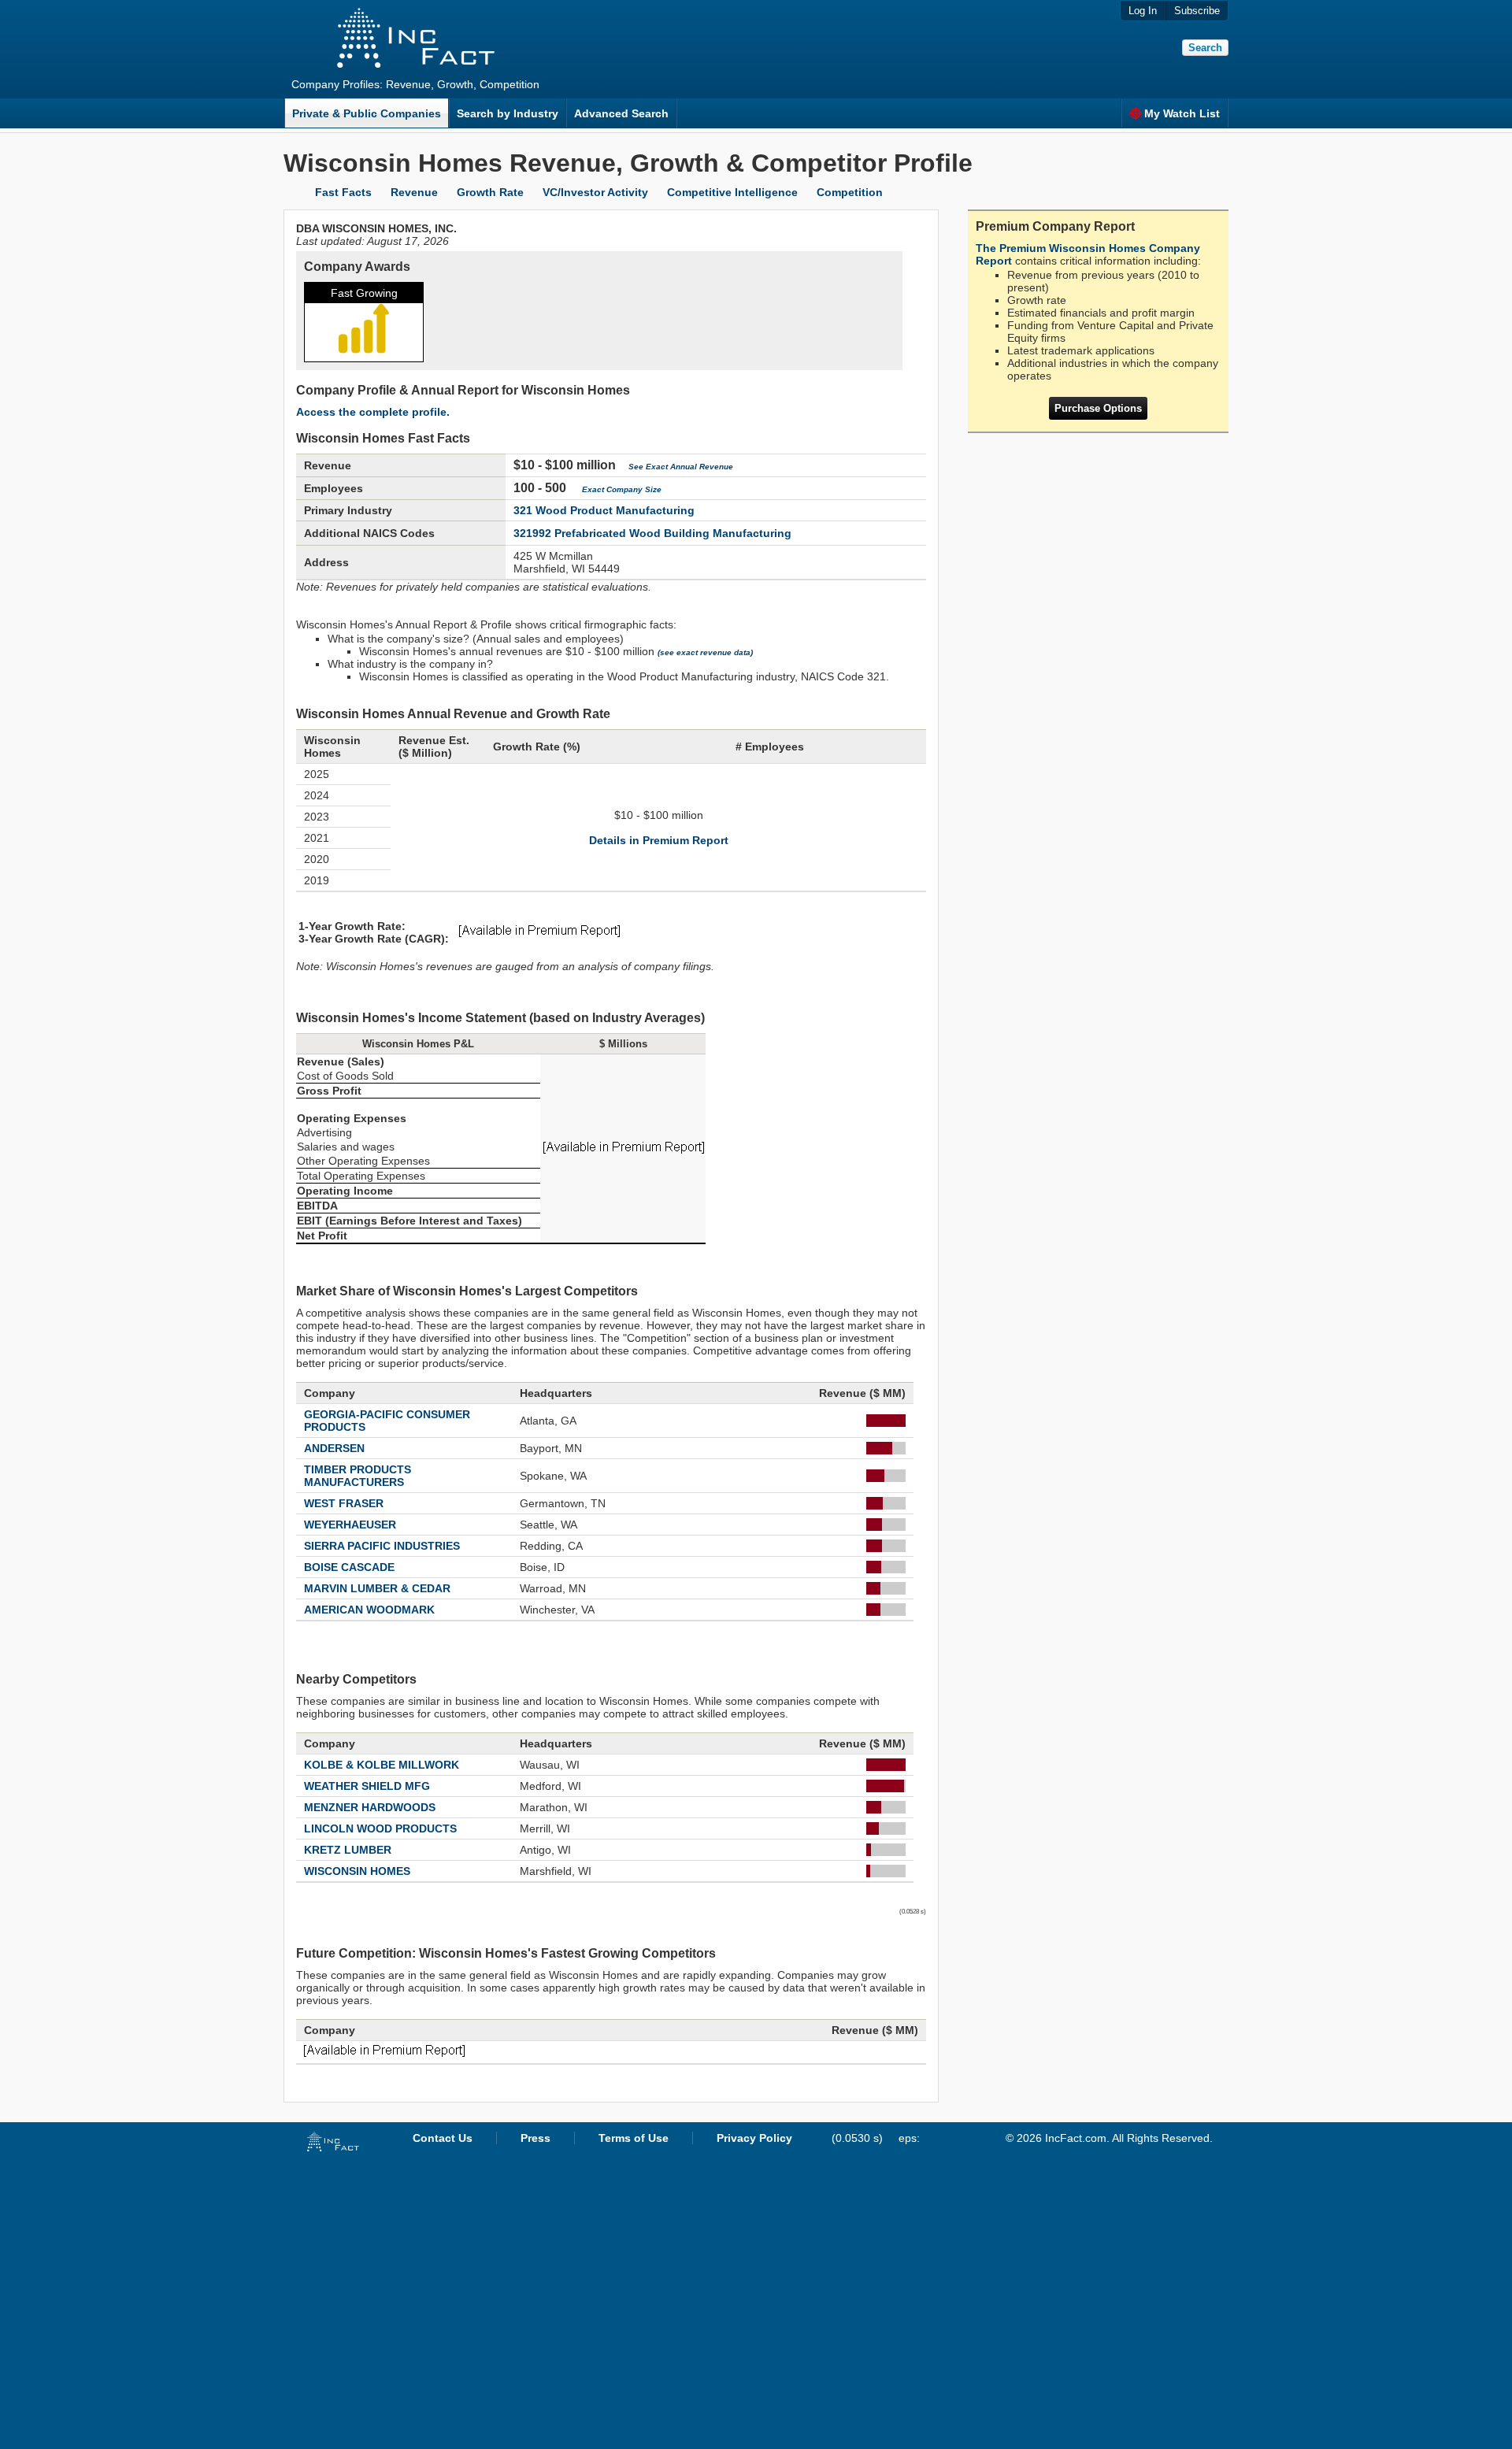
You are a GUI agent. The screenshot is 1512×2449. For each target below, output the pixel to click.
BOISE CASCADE (349, 1567)
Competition (850, 192)
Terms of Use (634, 2138)
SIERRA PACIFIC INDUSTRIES (382, 1546)
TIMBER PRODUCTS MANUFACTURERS (358, 1476)
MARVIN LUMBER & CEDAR (377, 1588)
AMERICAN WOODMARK (369, 1610)
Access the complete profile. (373, 412)
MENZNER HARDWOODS (370, 1807)
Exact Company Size (622, 489)
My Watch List (1182, 113)
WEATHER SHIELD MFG (367, 1786)
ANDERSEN (334, 1448)
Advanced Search (621, 113)
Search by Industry (508, 113)
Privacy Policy (754, 2138)
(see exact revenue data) (705, 652)
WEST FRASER (344, 1503)
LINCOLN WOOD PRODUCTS (380, 1828)
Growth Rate (490, 192)
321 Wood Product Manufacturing (604, 510)
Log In (1143, 11)
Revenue (414, 192)
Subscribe (1197, 11)
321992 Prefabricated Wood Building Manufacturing (652, 533)
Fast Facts (343, 192)
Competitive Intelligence (732, 192)
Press (535, 2138)
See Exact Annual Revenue (681, 467)
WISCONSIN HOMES (357, 1871)
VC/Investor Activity (595, 192)
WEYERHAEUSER (350, 1525)
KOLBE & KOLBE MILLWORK (382, 1765)
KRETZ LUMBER (348, 1850)
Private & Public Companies (367, 113)
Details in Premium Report (659, 840)
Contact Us (443, 2138)
